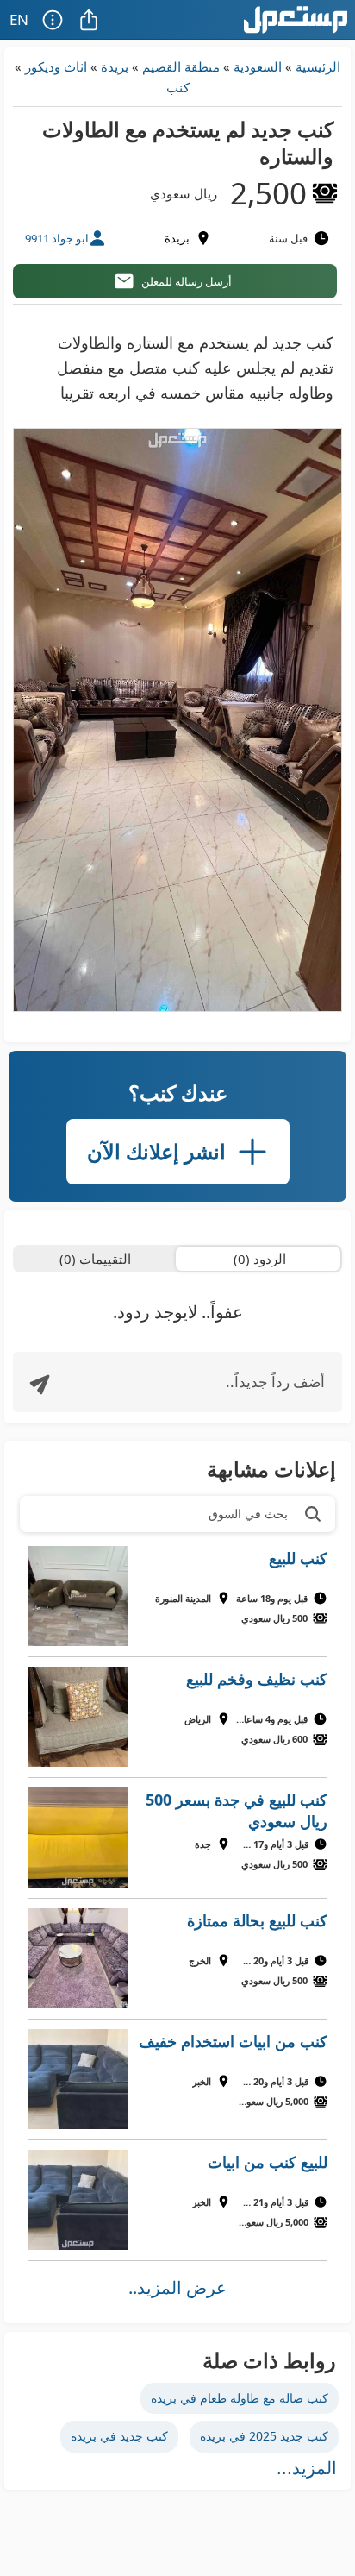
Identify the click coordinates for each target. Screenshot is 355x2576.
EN (19, 19)
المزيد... (307, 2468)
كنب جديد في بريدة (119, 2436)
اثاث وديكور (56, 66)
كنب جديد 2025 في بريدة (264, 2436)
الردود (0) (260, 1259)
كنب (178, 87)
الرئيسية (318, 66)
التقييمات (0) (95, 1259)
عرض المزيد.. (177, 2287)
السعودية (258, 66)
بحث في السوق (248, 1514)
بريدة (115, 66)
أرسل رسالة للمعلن (187, 281)
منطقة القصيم (181, 66)
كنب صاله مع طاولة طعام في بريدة (240, 2398)
